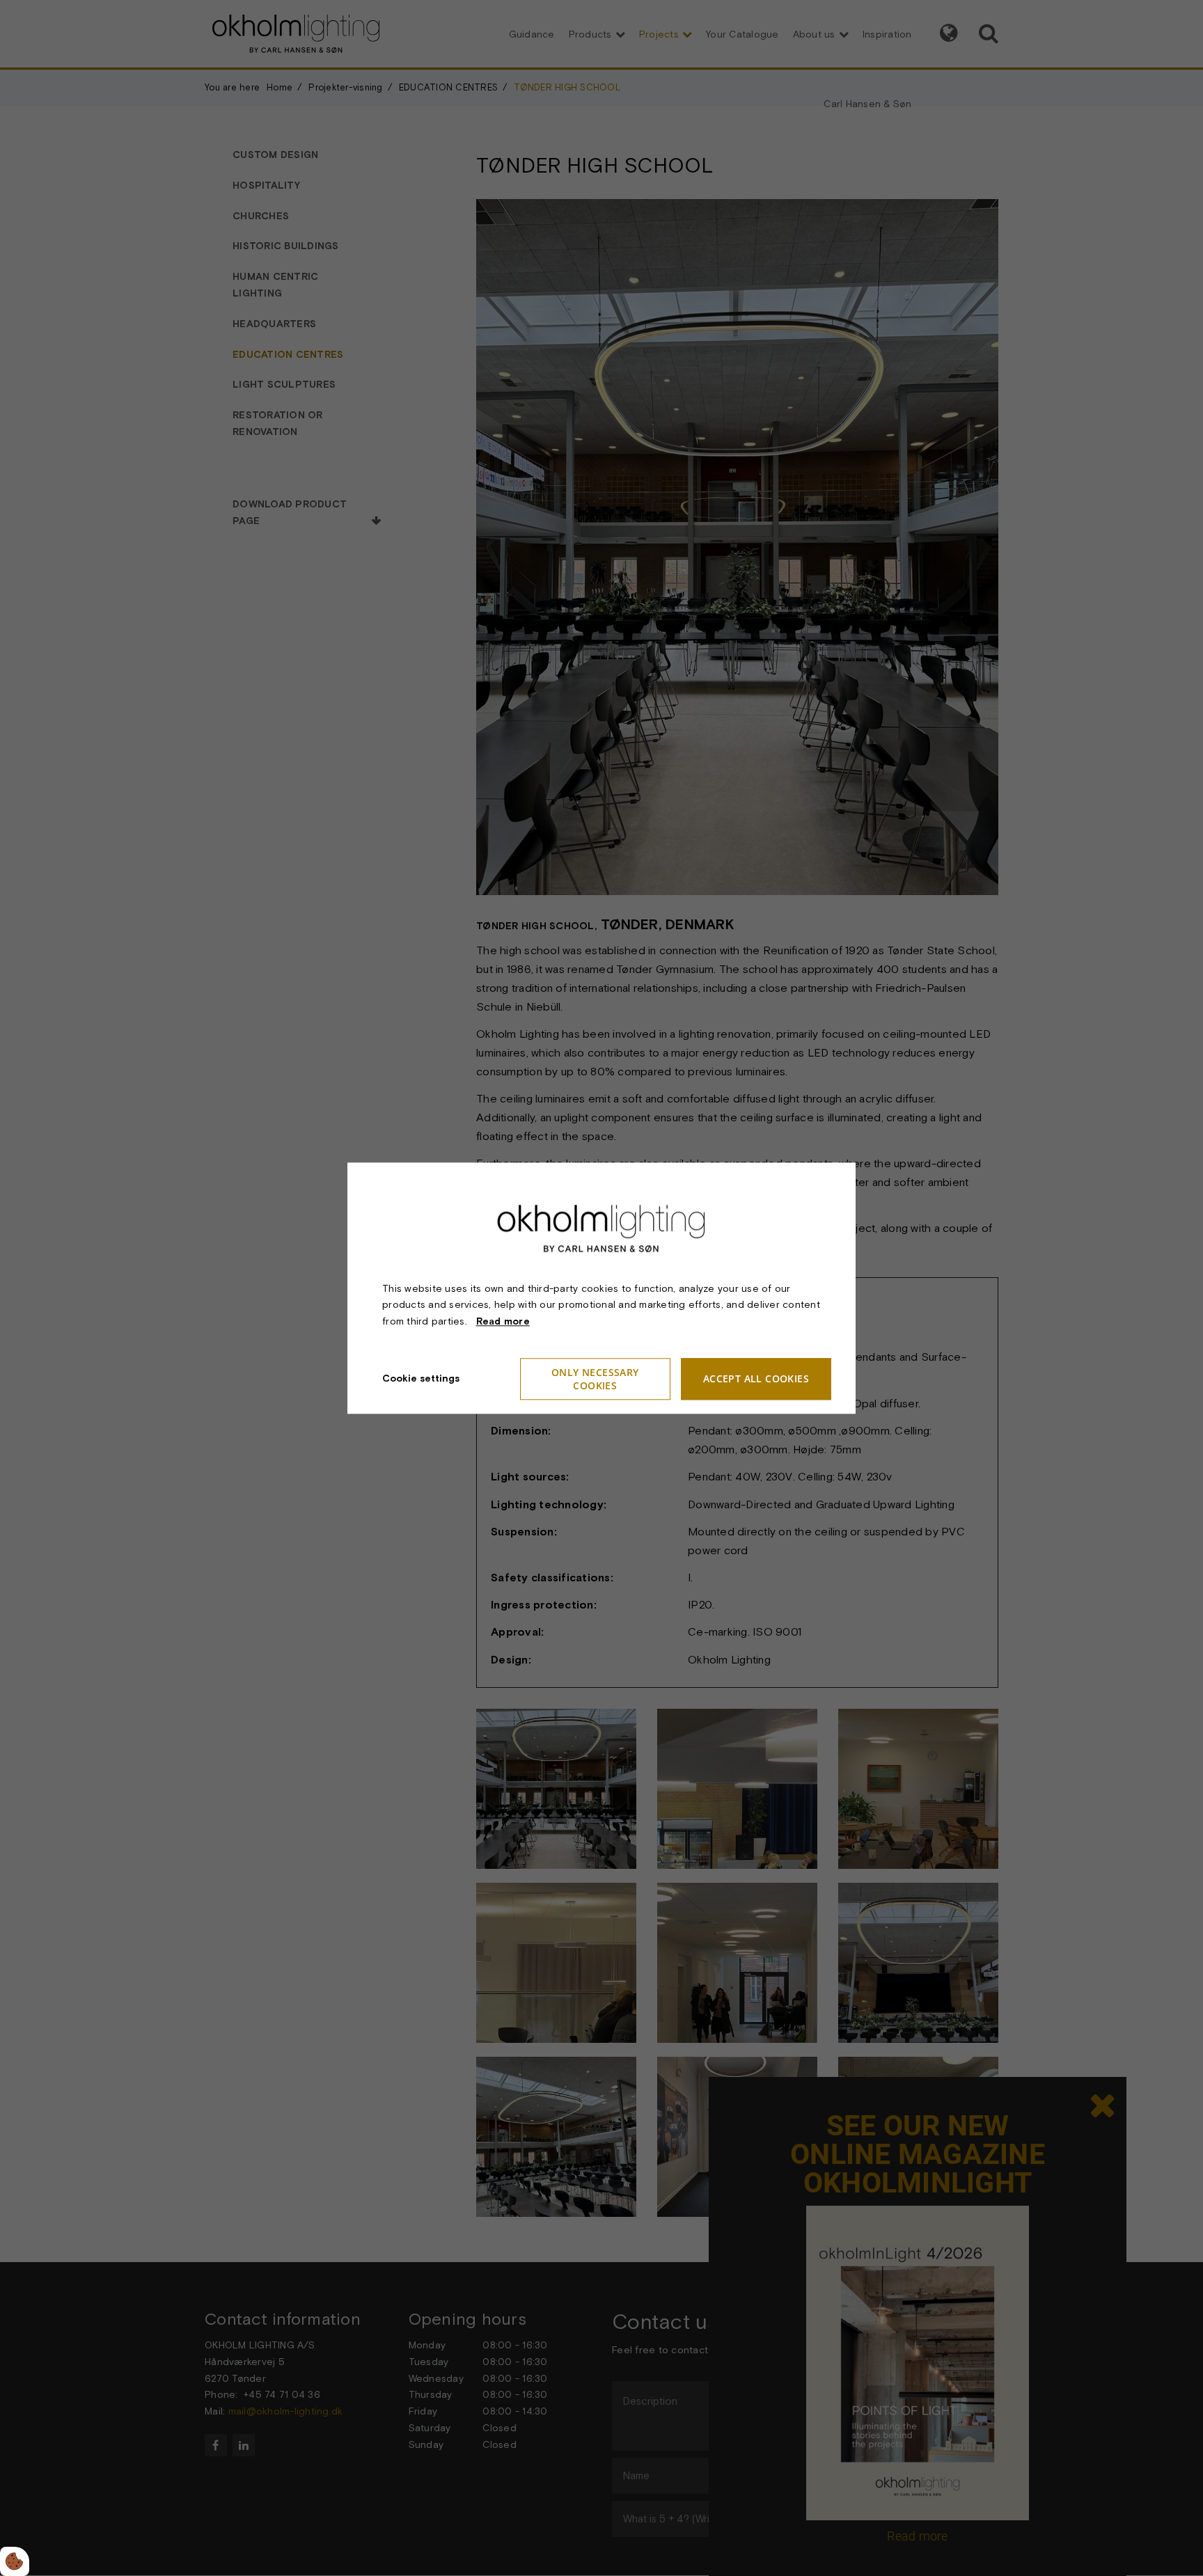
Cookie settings (421, 1378)
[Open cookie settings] (15, 2561)
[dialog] (601, 1288)
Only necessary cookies (595, 1379)
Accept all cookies (756, 1379)
